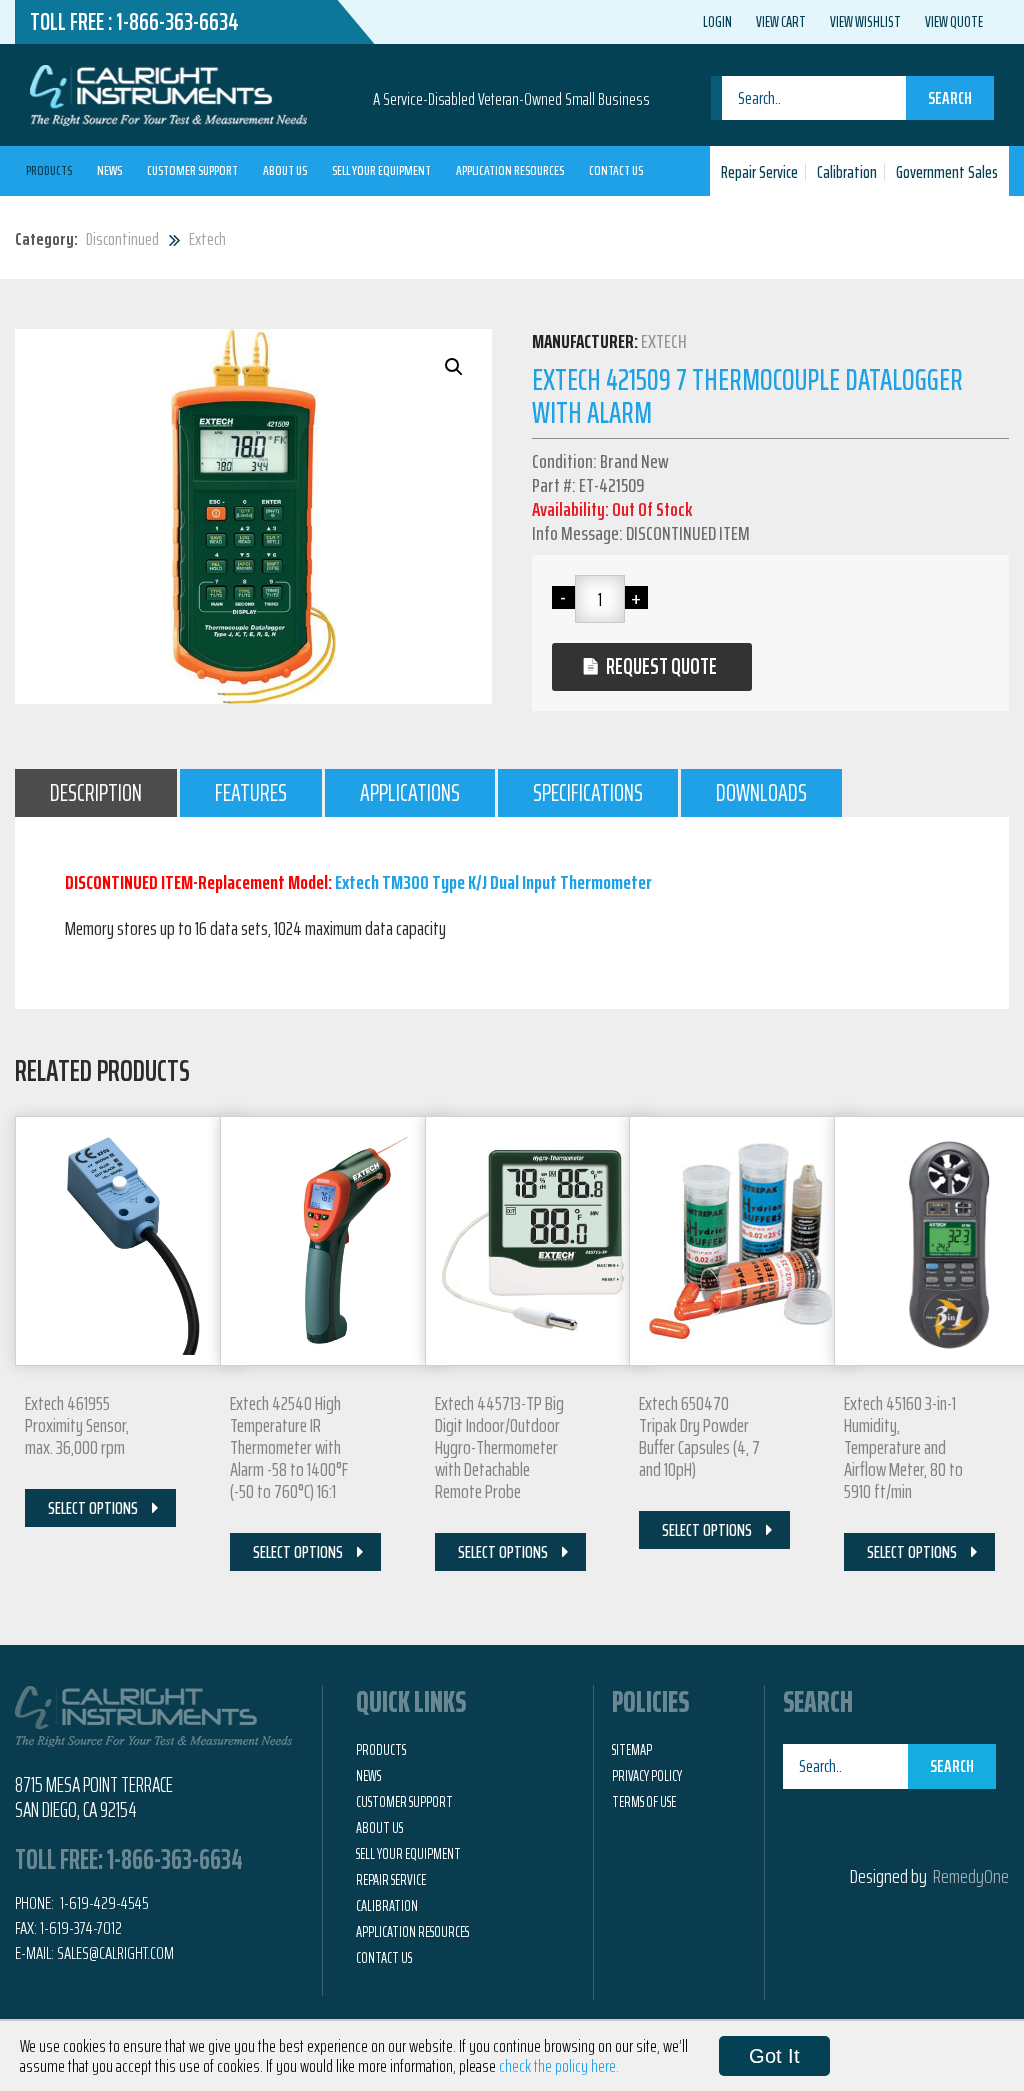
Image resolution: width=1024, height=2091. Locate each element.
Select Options (93, 1508)
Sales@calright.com (115, 1953)
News (109, 170)
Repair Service (759, 172)
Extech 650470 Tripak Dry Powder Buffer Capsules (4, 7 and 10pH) (699, 1436)
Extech (207, 239)
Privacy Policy (647, 1776)
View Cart (781, 22)
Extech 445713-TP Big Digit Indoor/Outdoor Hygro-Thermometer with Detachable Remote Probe (499, 1447)
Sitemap (632, 1750)
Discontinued (122, 239)
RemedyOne (971, 1876)
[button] (454, 367)
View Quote (954, 22)
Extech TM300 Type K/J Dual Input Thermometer (493, 882)
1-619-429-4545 (103, 1903)
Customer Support (192, 170)
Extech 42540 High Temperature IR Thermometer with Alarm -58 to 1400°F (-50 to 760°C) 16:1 (289, 1447)
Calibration (847, 172)
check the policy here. (559, 2066)
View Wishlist (865, 22)
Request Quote (661, 666)
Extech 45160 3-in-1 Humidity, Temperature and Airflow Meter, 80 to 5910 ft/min (903, 1447)
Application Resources (510, 170)
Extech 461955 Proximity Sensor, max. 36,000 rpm (77, 1425)
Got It (774, 2056)
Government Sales (947, 172)
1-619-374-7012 (81, 1928)
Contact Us (616, 170)
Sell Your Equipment (381, 170)
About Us (285, 170)
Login (717, 22)
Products (49, 170)
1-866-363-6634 (177, 22)
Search (950, 98)
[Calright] (168, 93)
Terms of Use (644, 1802)
